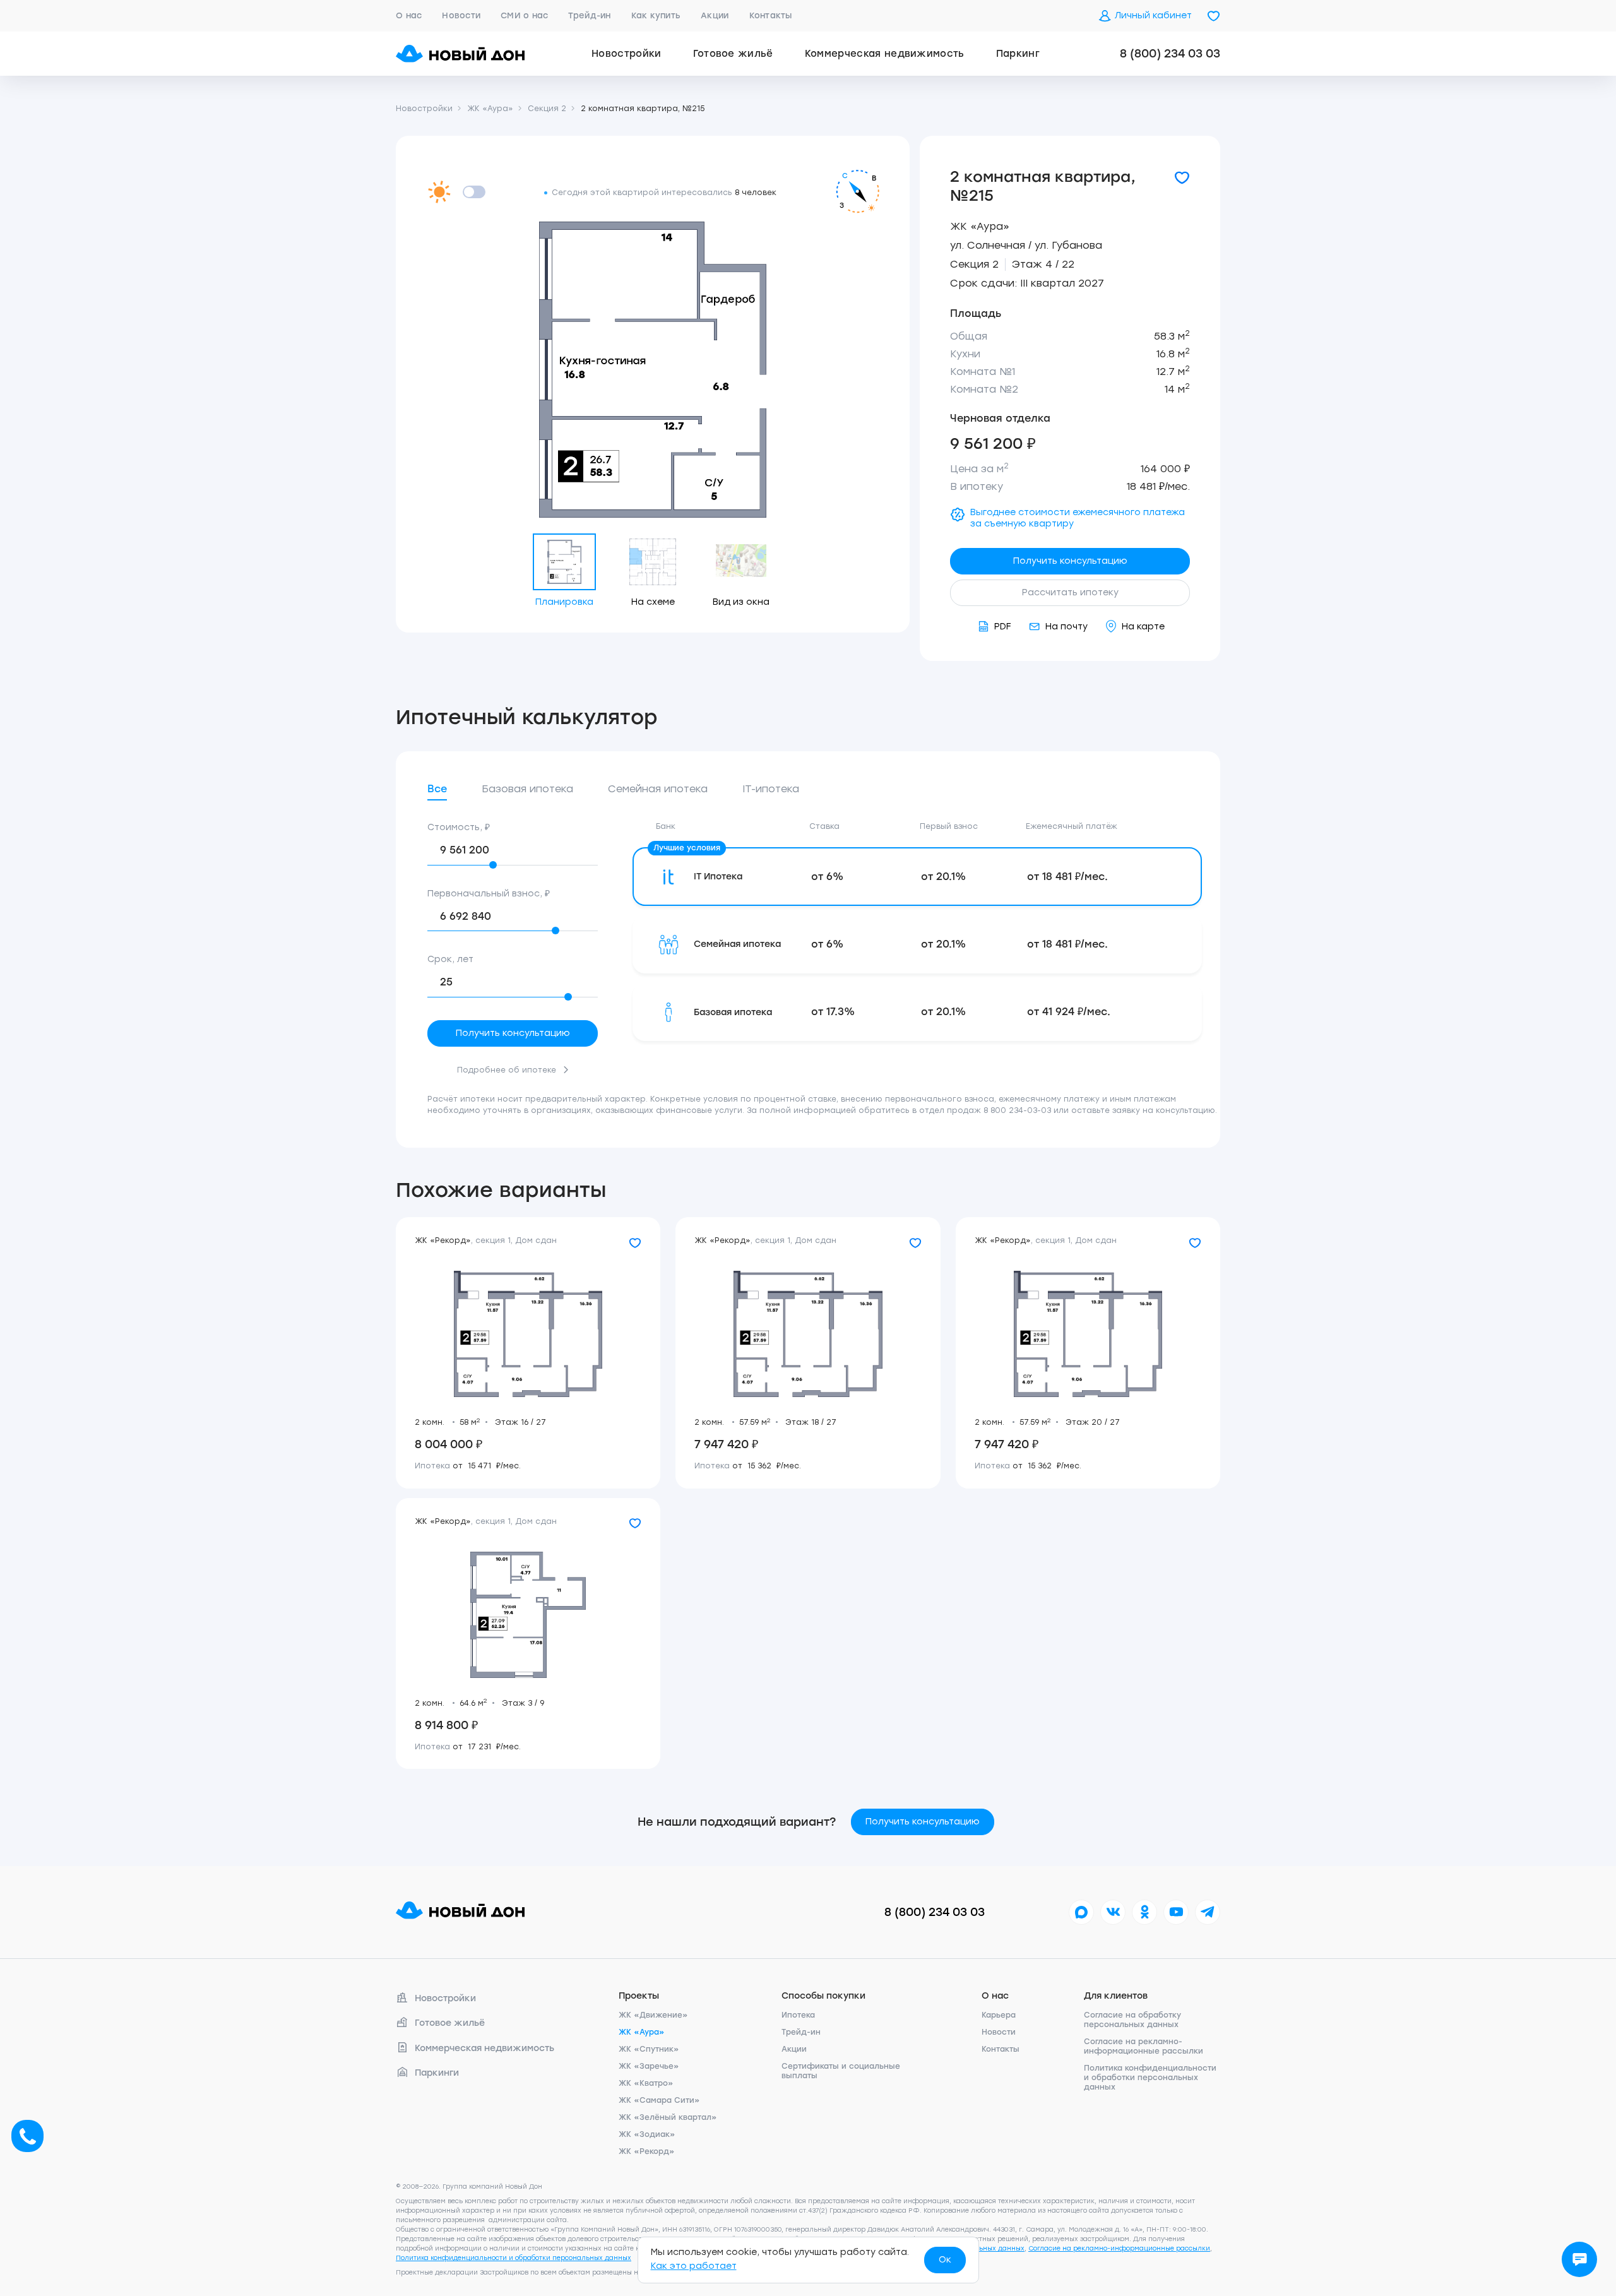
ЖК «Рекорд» (647, 2151)
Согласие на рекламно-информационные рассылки (1144, 2046)
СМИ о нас (524, 15)
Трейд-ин (589, 15)
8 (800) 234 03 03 (1170, 54)
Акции (715, 15)
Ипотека (798, 2015)
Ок (945, 2260)
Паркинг (1018, 54)
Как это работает (694, 2266)
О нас (409, 15)
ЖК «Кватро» (646, 2083)
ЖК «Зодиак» (647, 2134)
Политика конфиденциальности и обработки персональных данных (1150, 2078)
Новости (461, 15)
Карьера (999, 2015)
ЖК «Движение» (653, 2015)
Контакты (771, 15)
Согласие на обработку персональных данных (1132, 2020)
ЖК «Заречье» (649, 2066)
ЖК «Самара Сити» (659, 2100)
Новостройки (627, 54)
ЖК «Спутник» (649, 2049)
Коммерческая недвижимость (885, 54)
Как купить (656, 15)
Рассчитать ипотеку (1070, 592)
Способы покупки (823, 1996)
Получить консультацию (1070, 561)
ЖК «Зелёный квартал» (668, 2117)
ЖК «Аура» (980, 226)
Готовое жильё (733, 54)
